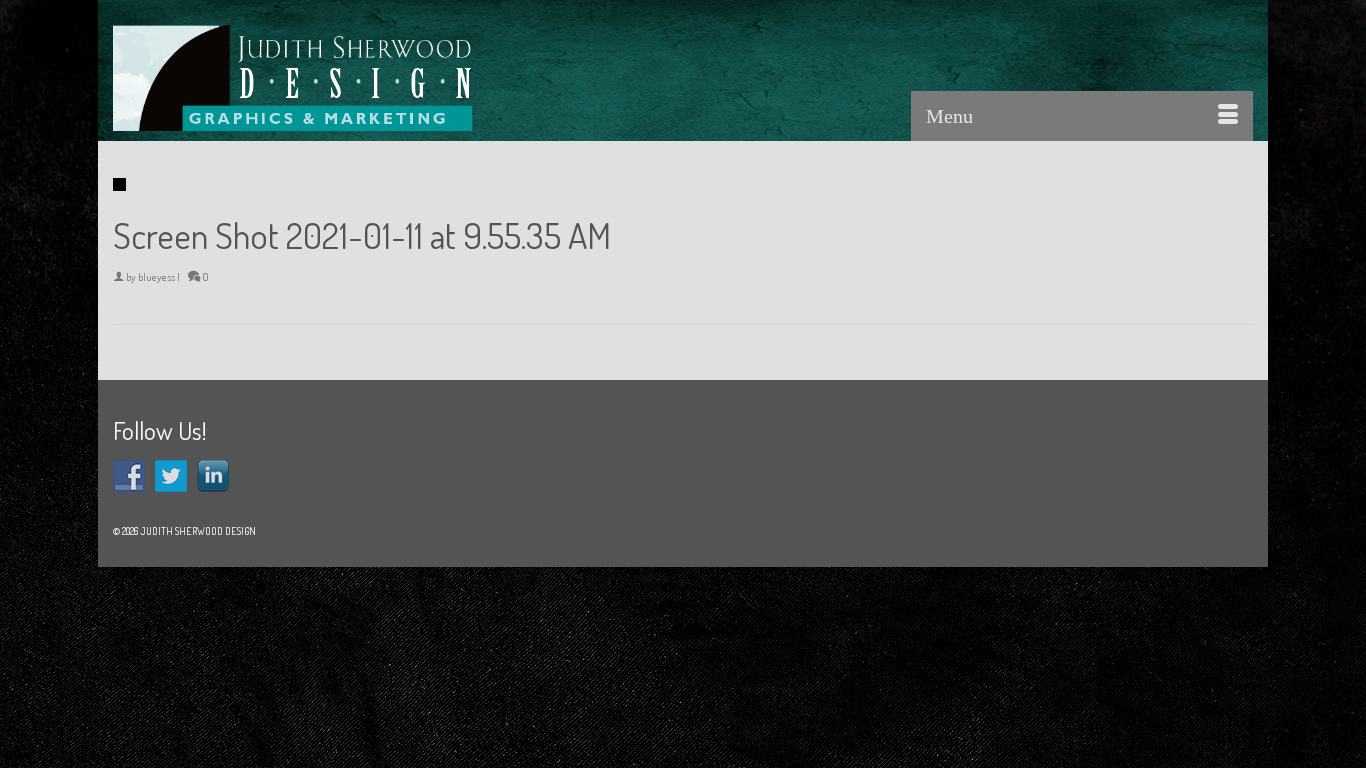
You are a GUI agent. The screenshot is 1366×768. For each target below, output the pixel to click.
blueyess (156, 277)
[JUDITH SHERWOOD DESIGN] (293, 78)
